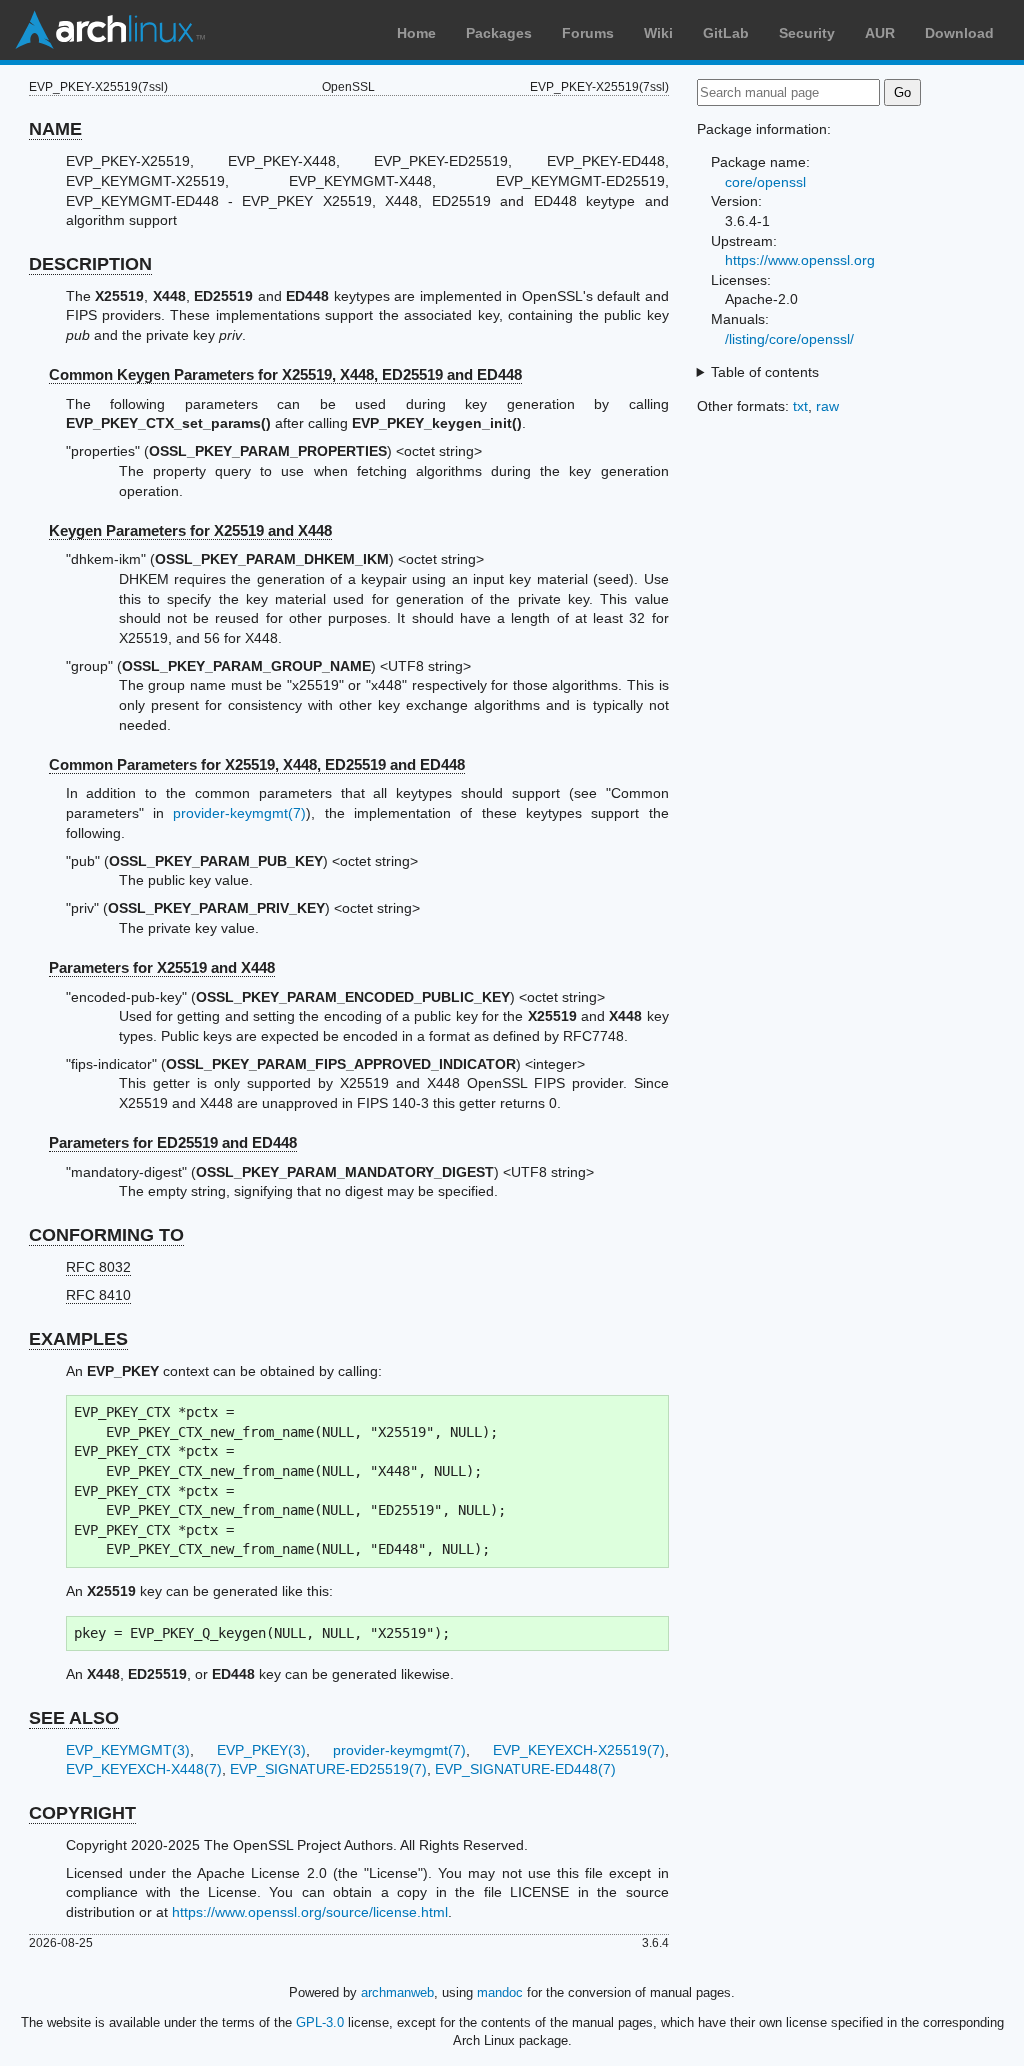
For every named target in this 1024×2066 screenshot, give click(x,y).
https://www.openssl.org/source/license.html (310, 1912)
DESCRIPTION (90, 264)
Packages (499, 33)
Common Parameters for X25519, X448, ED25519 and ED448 (257, 764)
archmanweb (397, 1992)
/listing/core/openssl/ (789, 339)
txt (800, 406)
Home (416, 33)
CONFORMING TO (106, 1235)
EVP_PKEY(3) (261, 1750)
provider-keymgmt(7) (239, 813)
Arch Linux (110, 30)
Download (959, 33)
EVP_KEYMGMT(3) (128, 1750)
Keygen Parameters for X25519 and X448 (190, 530)
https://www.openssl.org (800, 260)
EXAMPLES (78, 1339)
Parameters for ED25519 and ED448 (173, 1142)
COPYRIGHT (82, 1813)
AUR (880, 33)
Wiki (658, 33)
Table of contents (765, 372)
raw (827, 406)
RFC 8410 (98, 1295)
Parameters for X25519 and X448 (162, 967)
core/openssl (765, 182)
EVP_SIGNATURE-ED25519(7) (328, 1769)
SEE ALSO (74, 1718)
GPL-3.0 (320, 2022)
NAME (55, 129)
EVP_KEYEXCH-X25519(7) (579, 1750)
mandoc (500, 1992)
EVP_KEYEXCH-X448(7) (144, 1769)
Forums (588, 33)
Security (807, 33)
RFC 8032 (98, 1267)
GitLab (726, 33)
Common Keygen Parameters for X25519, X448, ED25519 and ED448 (285, 374)
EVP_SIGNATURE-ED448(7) (525, 1769)
